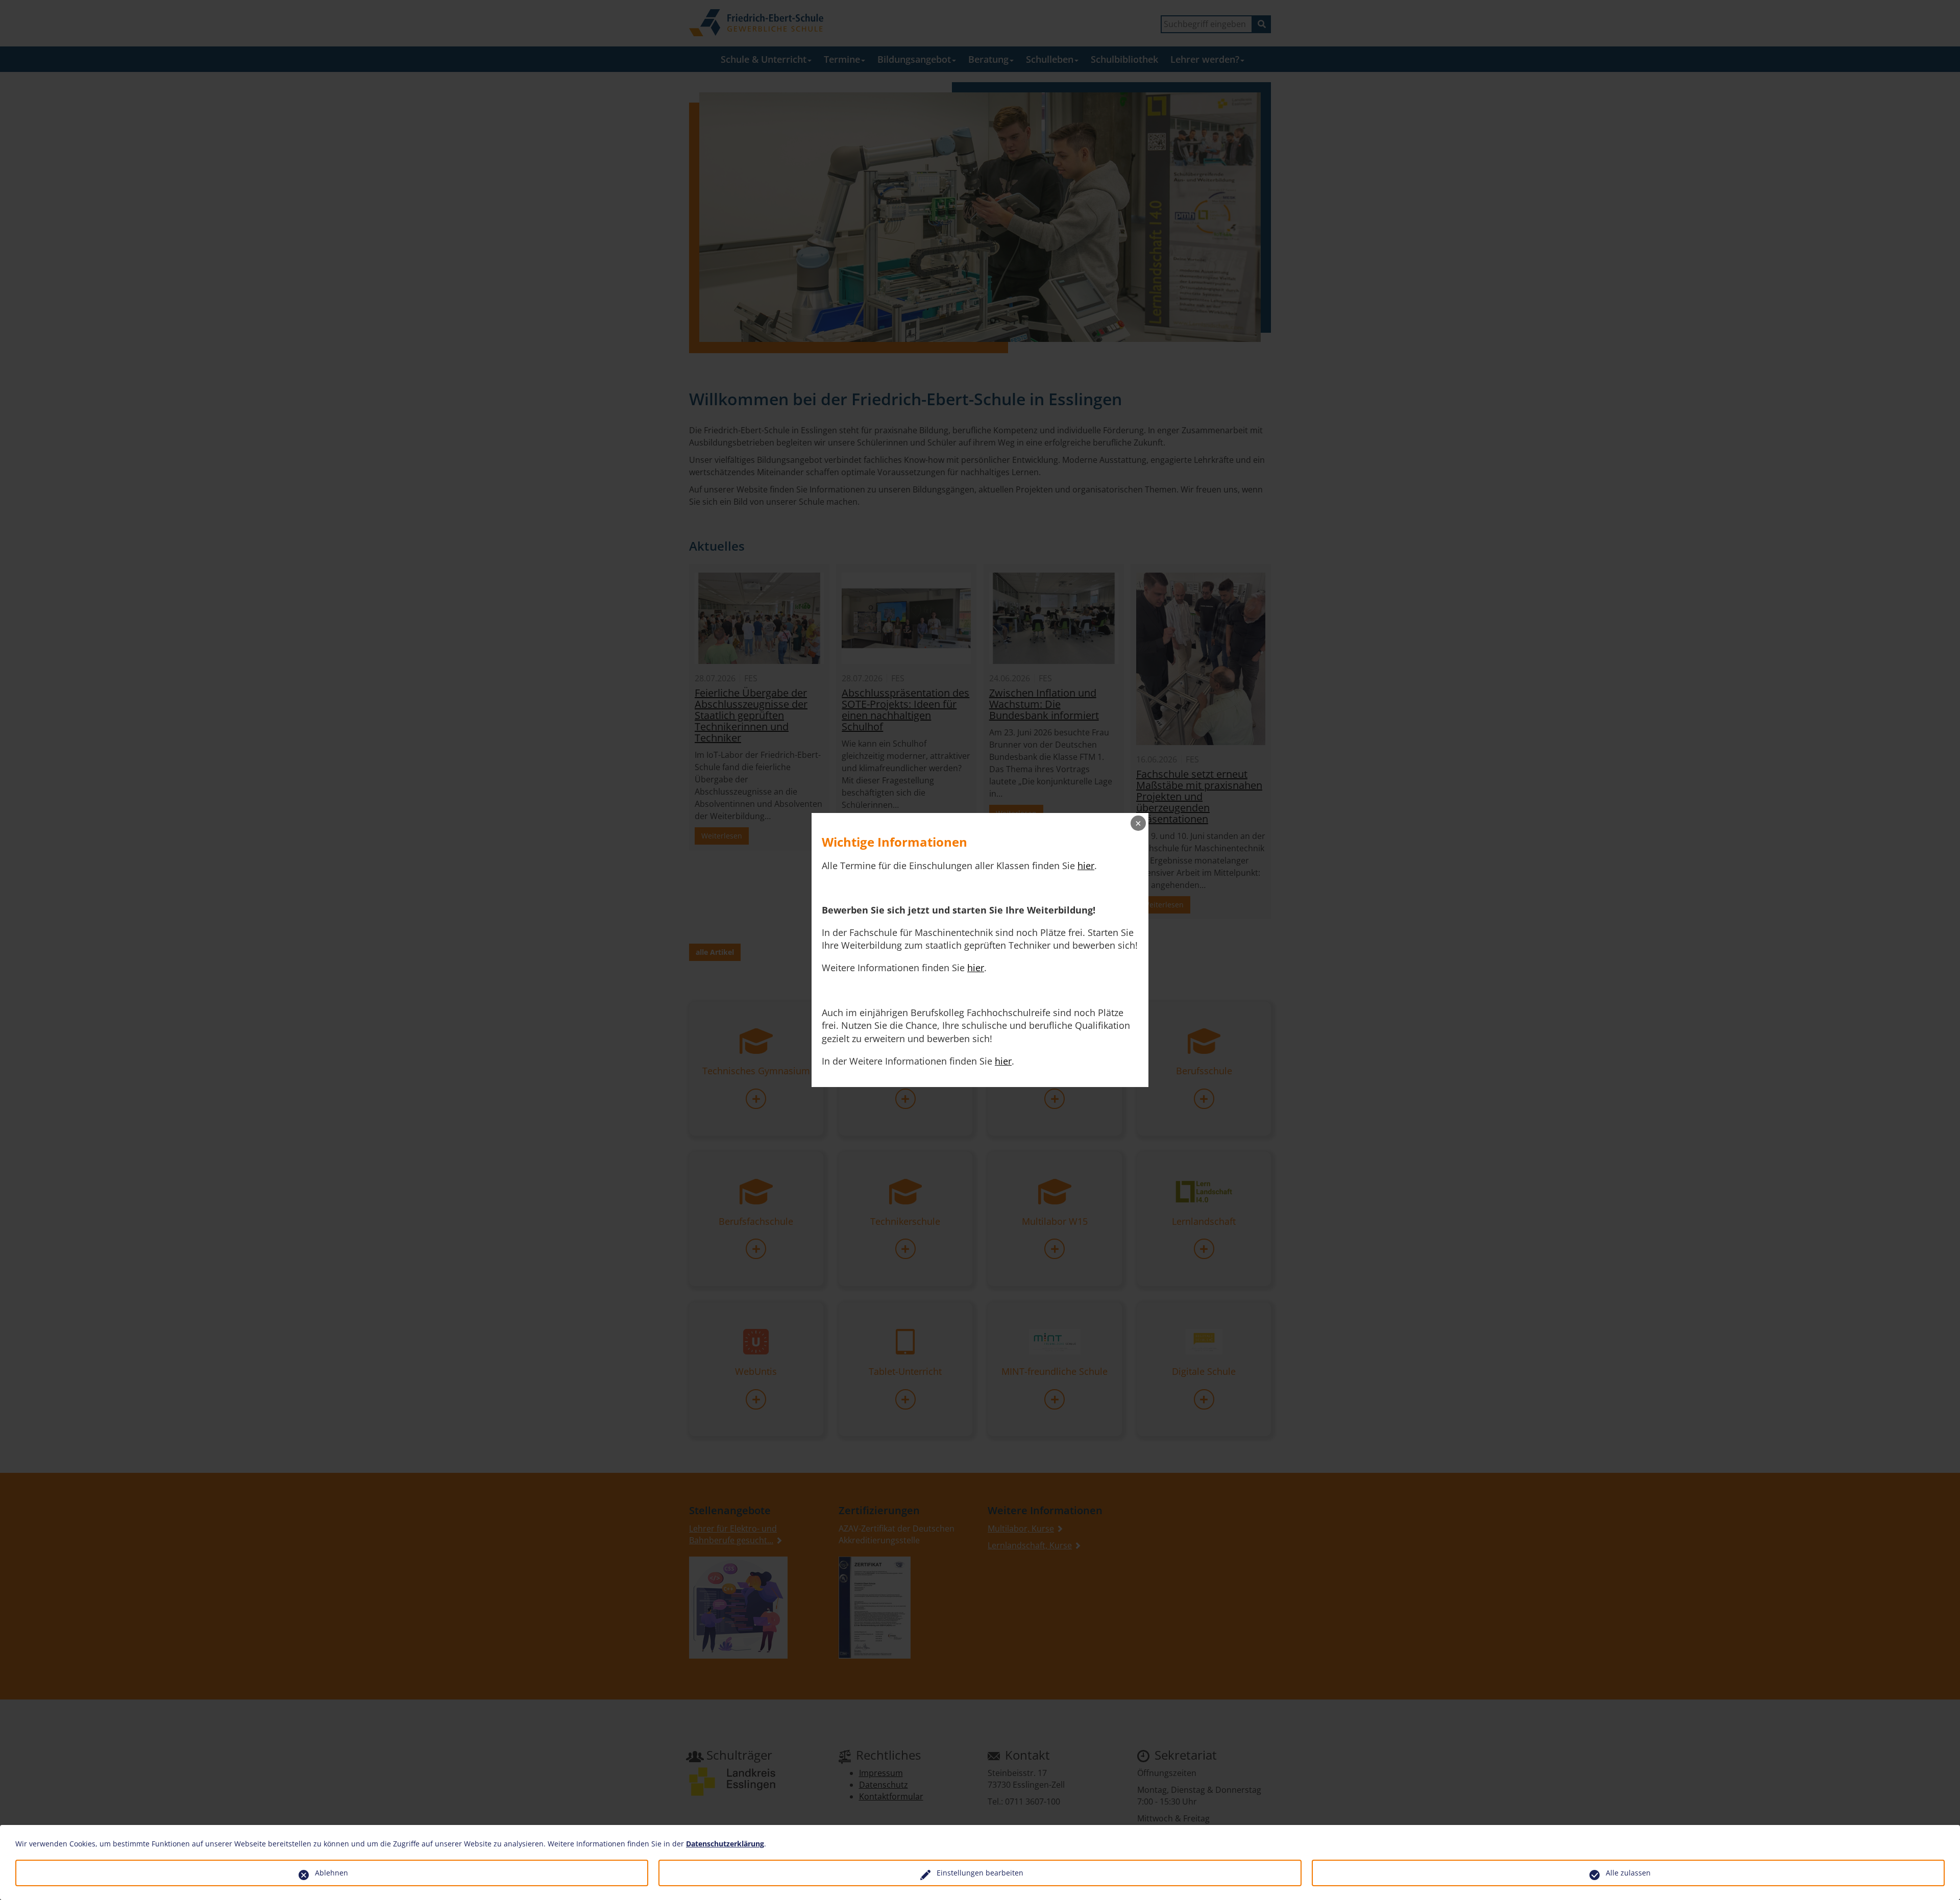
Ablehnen (332, 1873)
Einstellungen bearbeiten (980, 1873)
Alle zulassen (1628, 1873)
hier (1086, 866)
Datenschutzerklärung (725, 1844)
